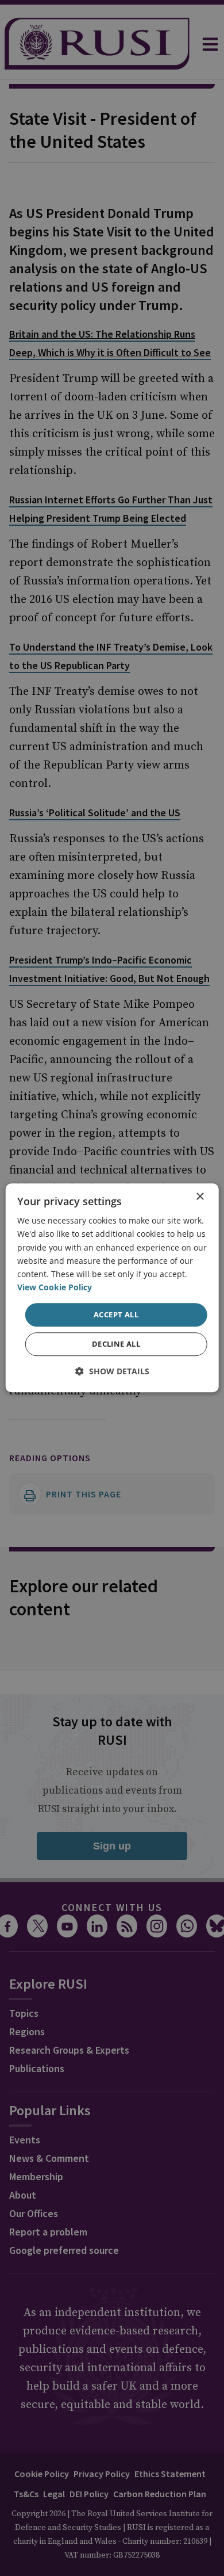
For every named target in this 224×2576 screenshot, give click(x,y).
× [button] (200, 1197)
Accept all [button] (116, 1314)
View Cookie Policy (55, 1287)
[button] (112, 1372)
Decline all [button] (116, 1344)
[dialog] (112, 1288)
